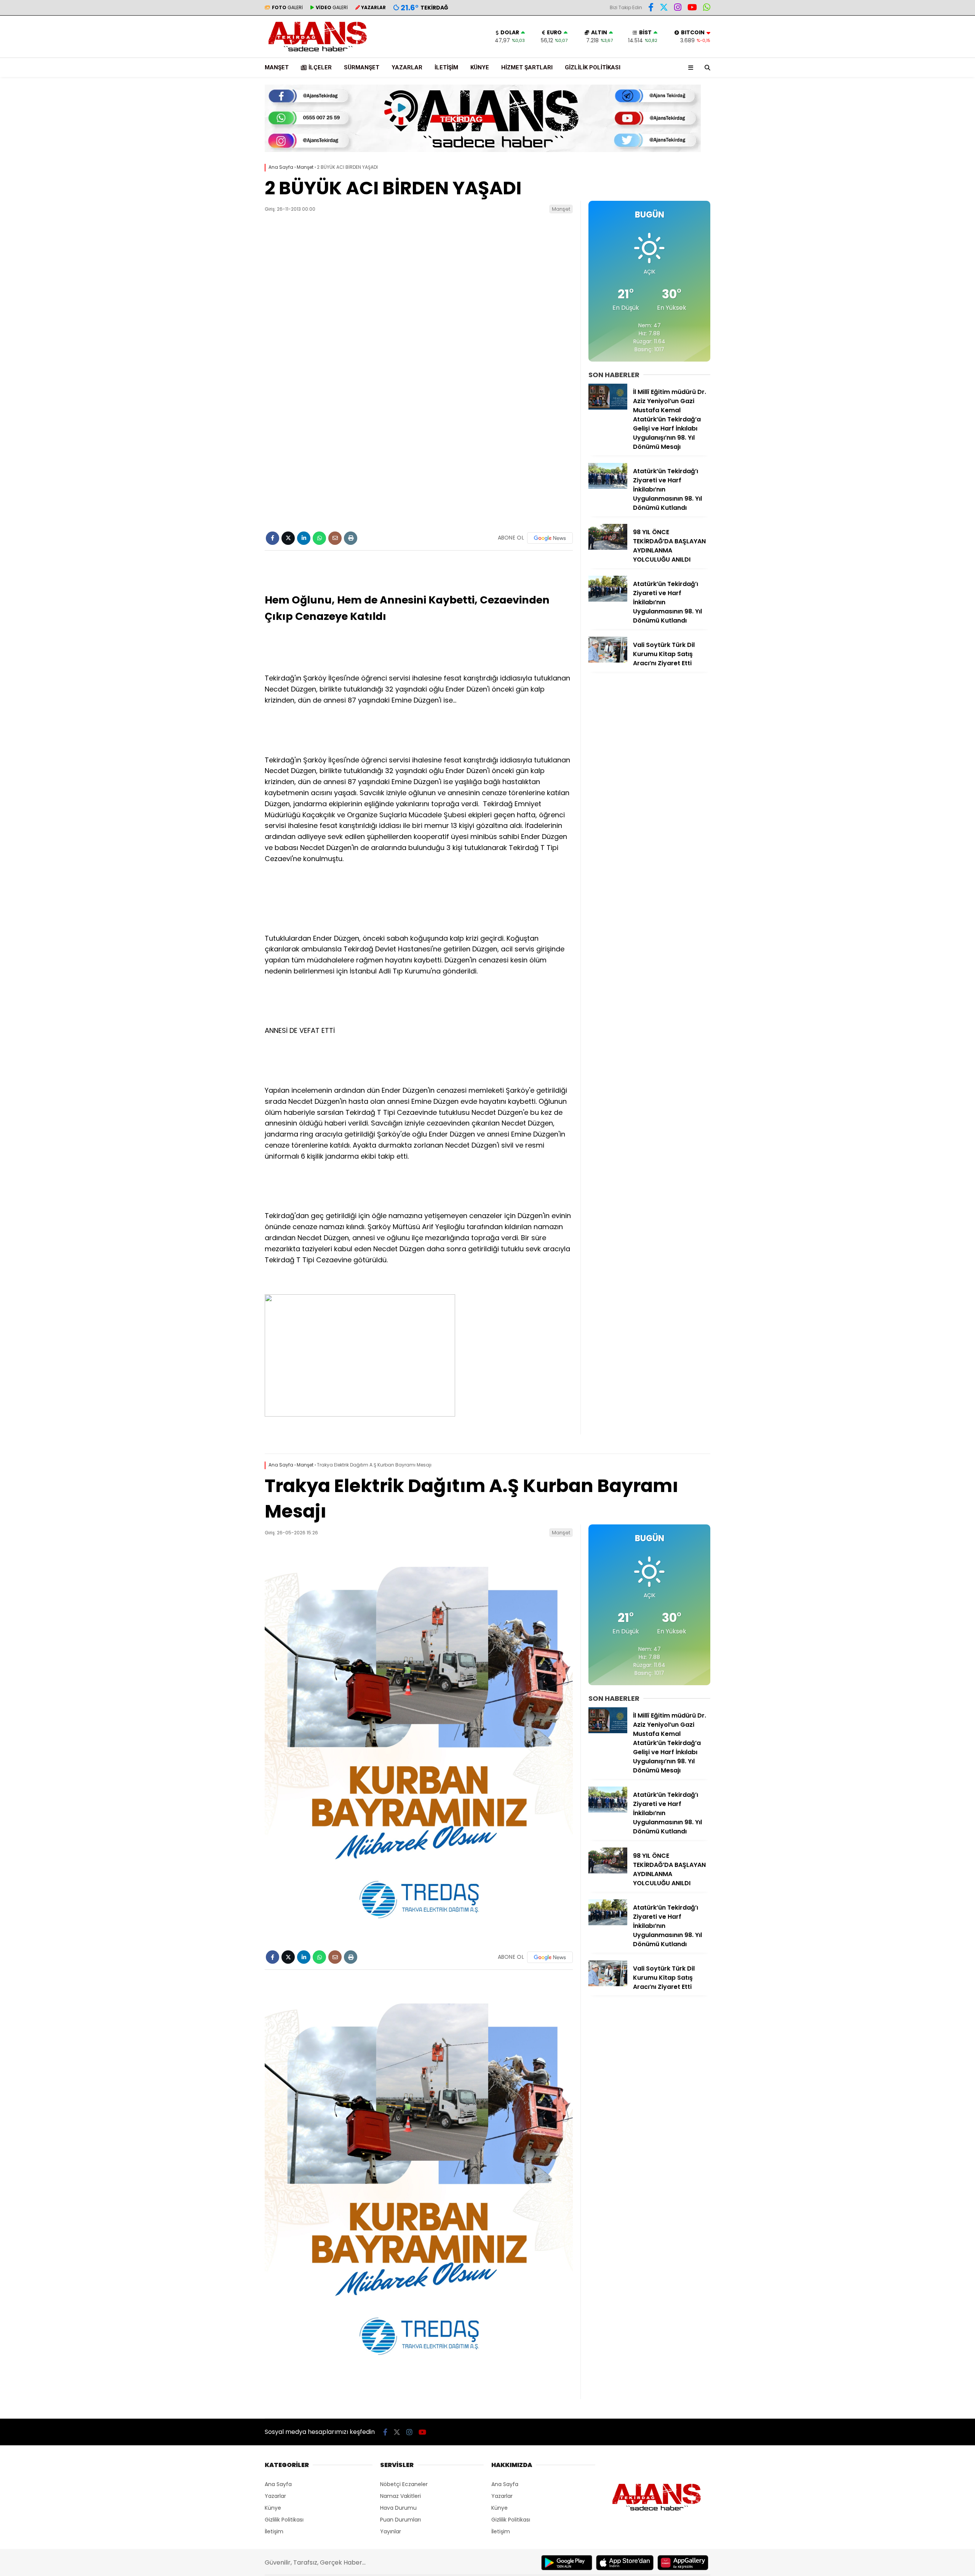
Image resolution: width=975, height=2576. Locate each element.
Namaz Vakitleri (400, 2496)
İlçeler (320, 67)
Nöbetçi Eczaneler (404, 2484)
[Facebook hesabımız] (651, 8)
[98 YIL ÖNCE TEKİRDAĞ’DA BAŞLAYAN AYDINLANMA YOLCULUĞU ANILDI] (608, 548)
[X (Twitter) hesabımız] (664, 8)
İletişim (446, 67)
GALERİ (287, 7)
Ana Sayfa (278, 2484)
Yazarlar (407, 67)
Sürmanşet (362, 67)
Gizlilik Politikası (593, 67)
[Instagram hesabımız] (678, 8)
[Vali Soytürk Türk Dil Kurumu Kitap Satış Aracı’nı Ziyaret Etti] (608, 661)
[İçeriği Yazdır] (351, 538)
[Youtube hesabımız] (692, 8)
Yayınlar (391, 2531)
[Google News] (550, 538)
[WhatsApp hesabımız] (707, 8)
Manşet (277, 67)
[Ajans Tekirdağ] (318, 54)
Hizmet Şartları (527, 67)
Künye (480, 67)
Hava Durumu (398, 2508)
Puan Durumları (400, 2520)
